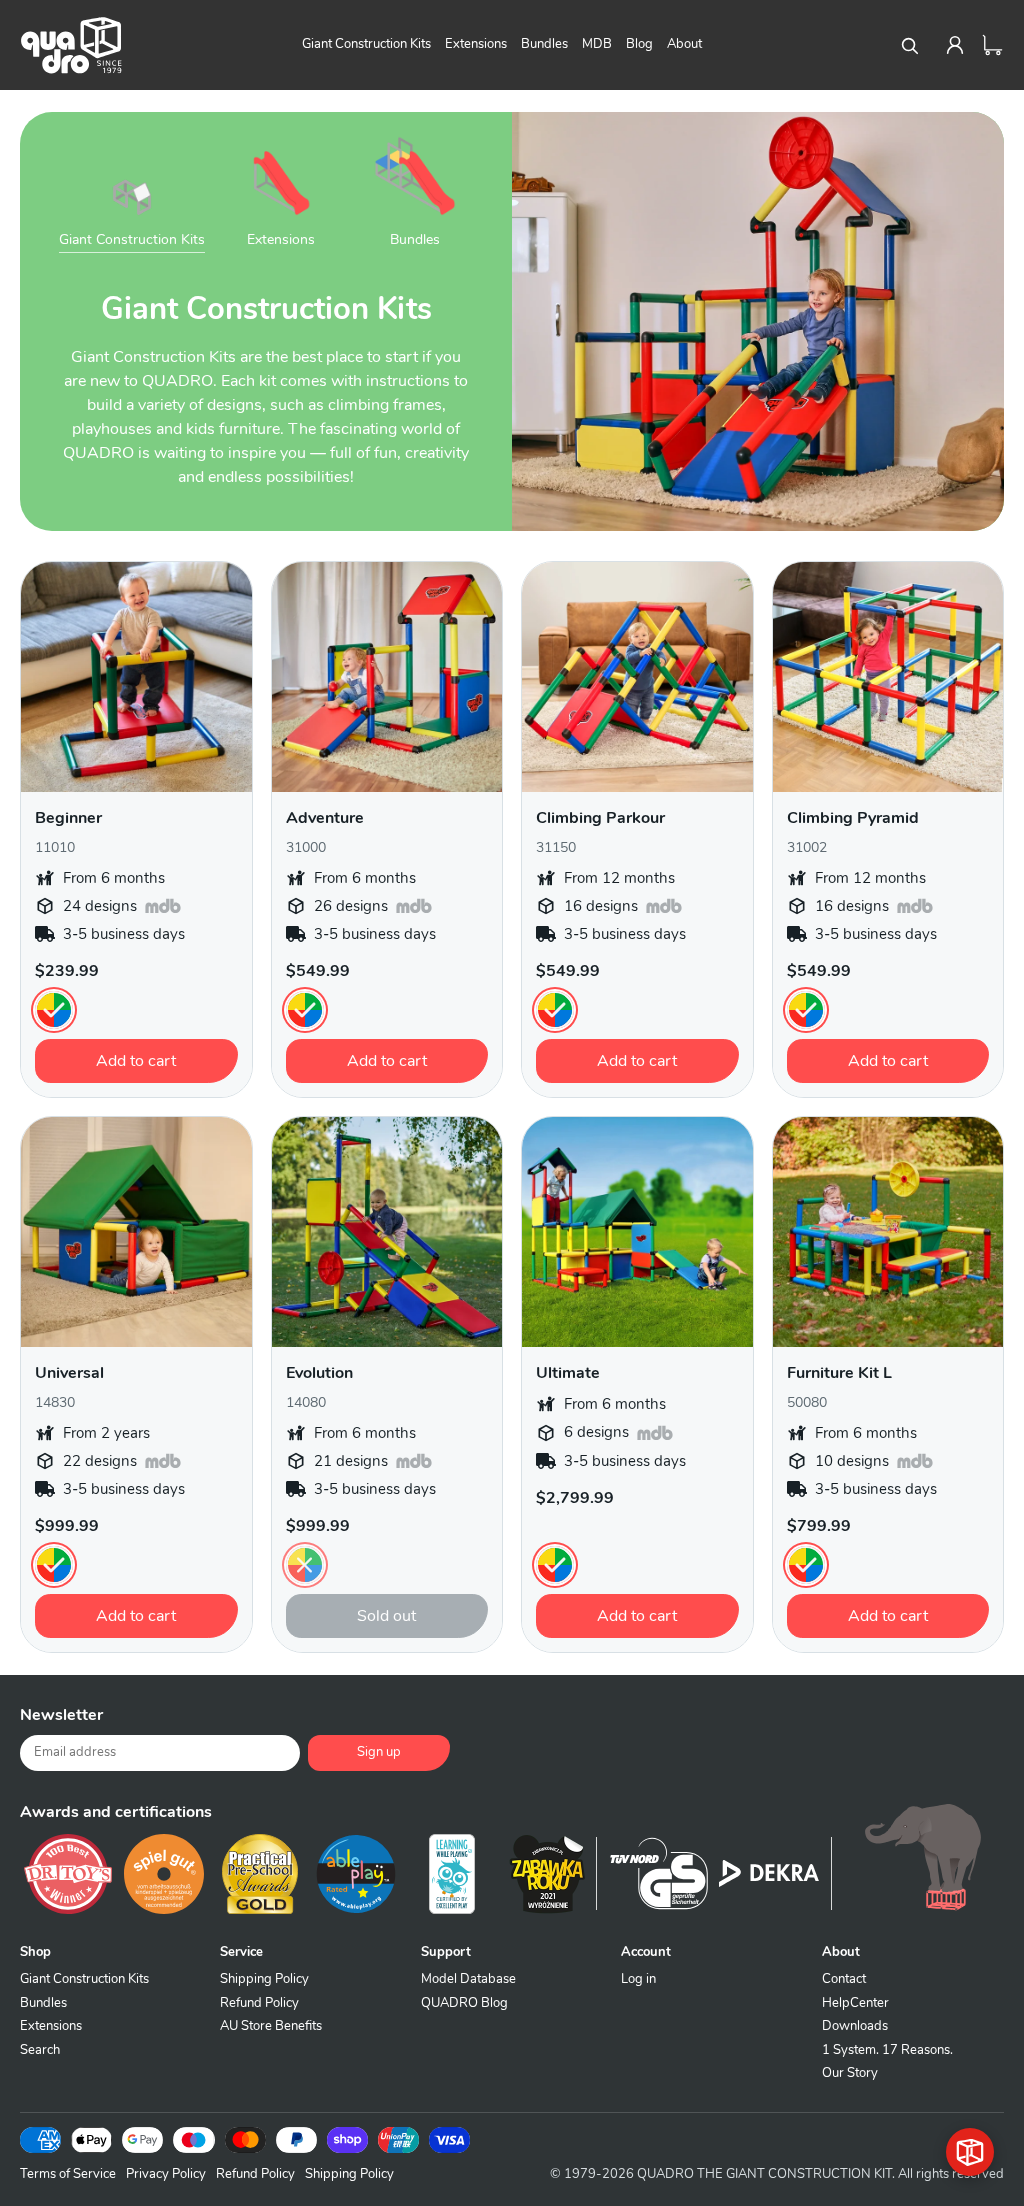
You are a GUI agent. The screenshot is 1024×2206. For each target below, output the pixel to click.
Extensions (476, 44)
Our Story (850, 2073)
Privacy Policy (166, 2174)
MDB (597, 44)
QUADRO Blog (464, 2003)
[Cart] (993, 45)
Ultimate (568, 1373)
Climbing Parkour (600, 818)
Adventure (325, 818)
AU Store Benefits (271, 2026)
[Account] (955, 45)
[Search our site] (909, 45)
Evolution (319, 1373)
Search (40, 2050)
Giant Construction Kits (366, 44)
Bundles (544, 44)
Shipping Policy (264, 1979)
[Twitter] (834, 1723)
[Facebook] (784, 1723)
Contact (844, 1979)
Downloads (855, 2026)
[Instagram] (934, 1723)
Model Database (468, 1979)
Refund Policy (259, 2003)
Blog (639, 44)
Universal (69, 1373)
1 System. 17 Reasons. (887, 2050)
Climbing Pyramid (853, 818)
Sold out (386, 1616)
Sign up (379, 1752)
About (684, 44)
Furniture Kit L (839, 1373)
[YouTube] (984, 1723)
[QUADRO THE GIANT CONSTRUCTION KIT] (71, 45)
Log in (638, 1979)
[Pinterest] (884, 1723)
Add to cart (136, 1061)
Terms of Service (68, 2174)
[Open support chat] (970, 2152)
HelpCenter (855, 2003)
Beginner (68, 818)
